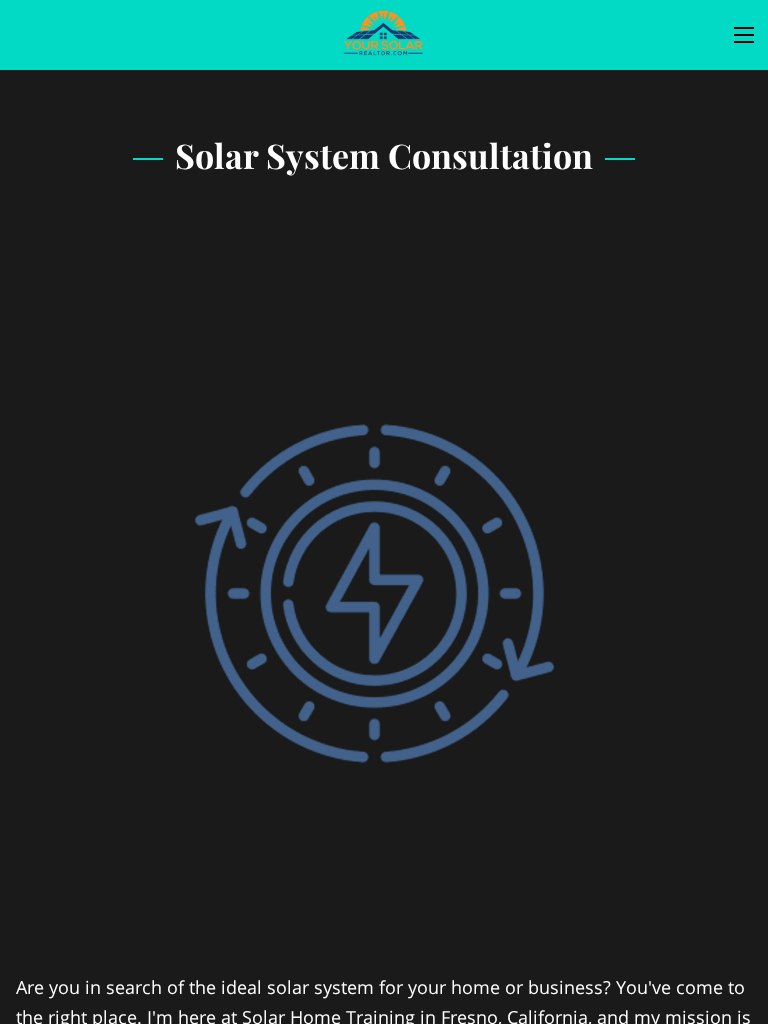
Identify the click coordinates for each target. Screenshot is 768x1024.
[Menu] (744, 35)
